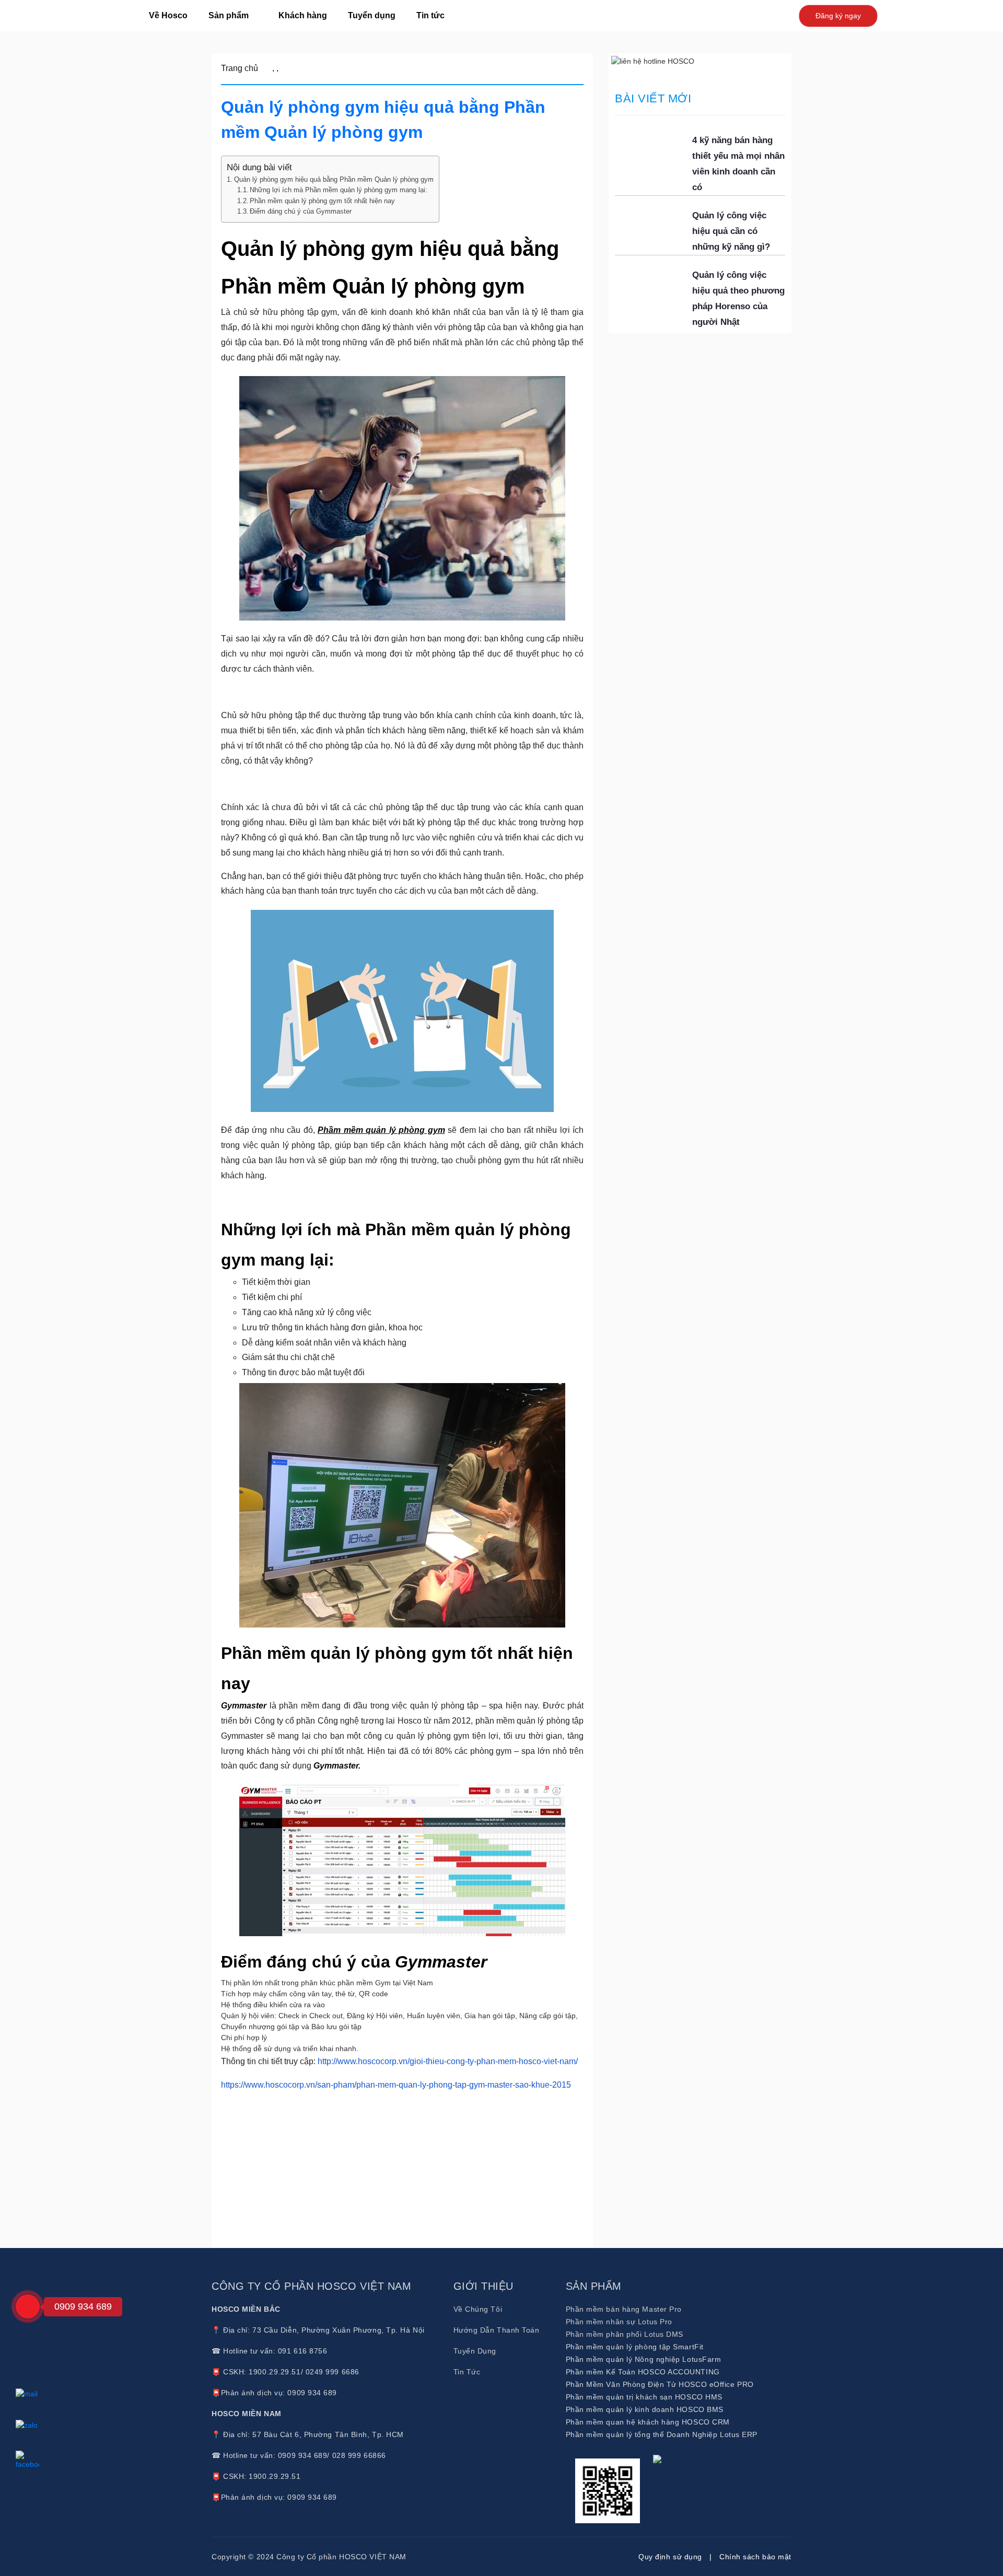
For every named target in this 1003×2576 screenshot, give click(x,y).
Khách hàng (303, 15)
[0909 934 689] (28, 2306)
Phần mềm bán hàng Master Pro (624, 2309)
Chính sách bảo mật (755, 2557)
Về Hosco (168, 15)
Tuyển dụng (372, 15)
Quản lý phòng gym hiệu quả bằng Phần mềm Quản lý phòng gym (334, 179)
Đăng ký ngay (838, 16)
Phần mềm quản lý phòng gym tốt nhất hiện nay (322, 201)
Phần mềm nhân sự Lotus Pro (619, 2322)
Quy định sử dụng (670, 2557)
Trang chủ (240, 68)
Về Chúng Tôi (478, 2309)
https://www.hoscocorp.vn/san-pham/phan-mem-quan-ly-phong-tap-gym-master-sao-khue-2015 (396, 2085)
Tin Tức (467, 2372)
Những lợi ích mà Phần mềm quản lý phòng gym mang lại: (339, 190)
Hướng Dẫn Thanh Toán (497, 2330)
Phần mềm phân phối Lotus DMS (625, 2334)
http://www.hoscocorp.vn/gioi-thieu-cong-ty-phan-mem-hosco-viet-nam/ (448, 2061)
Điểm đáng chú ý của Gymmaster (301, 212)
